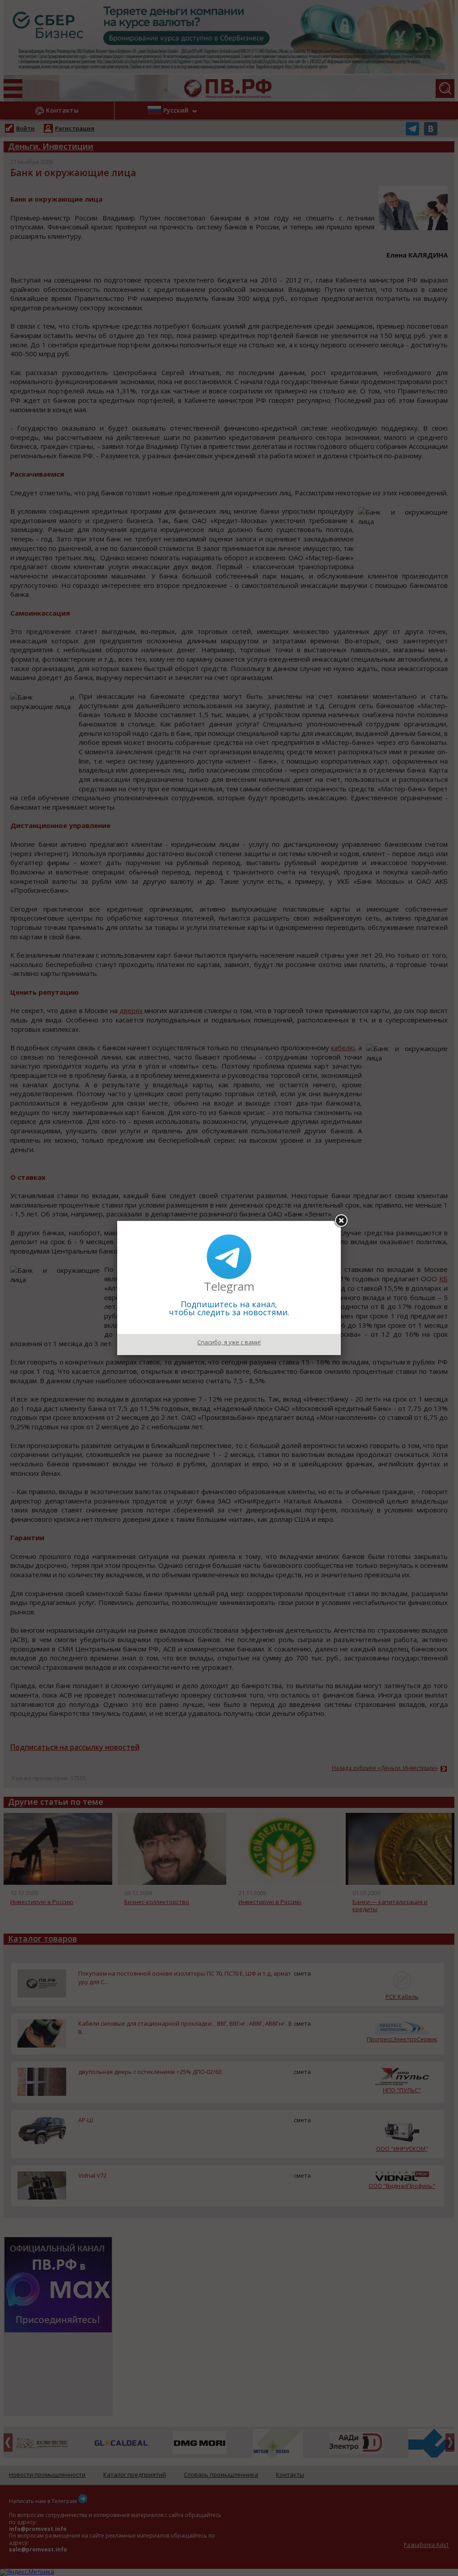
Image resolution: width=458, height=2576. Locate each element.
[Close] (341, 1221)
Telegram (229, 1286)
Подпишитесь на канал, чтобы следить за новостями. (229, 1308)
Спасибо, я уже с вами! (229, 1342)
